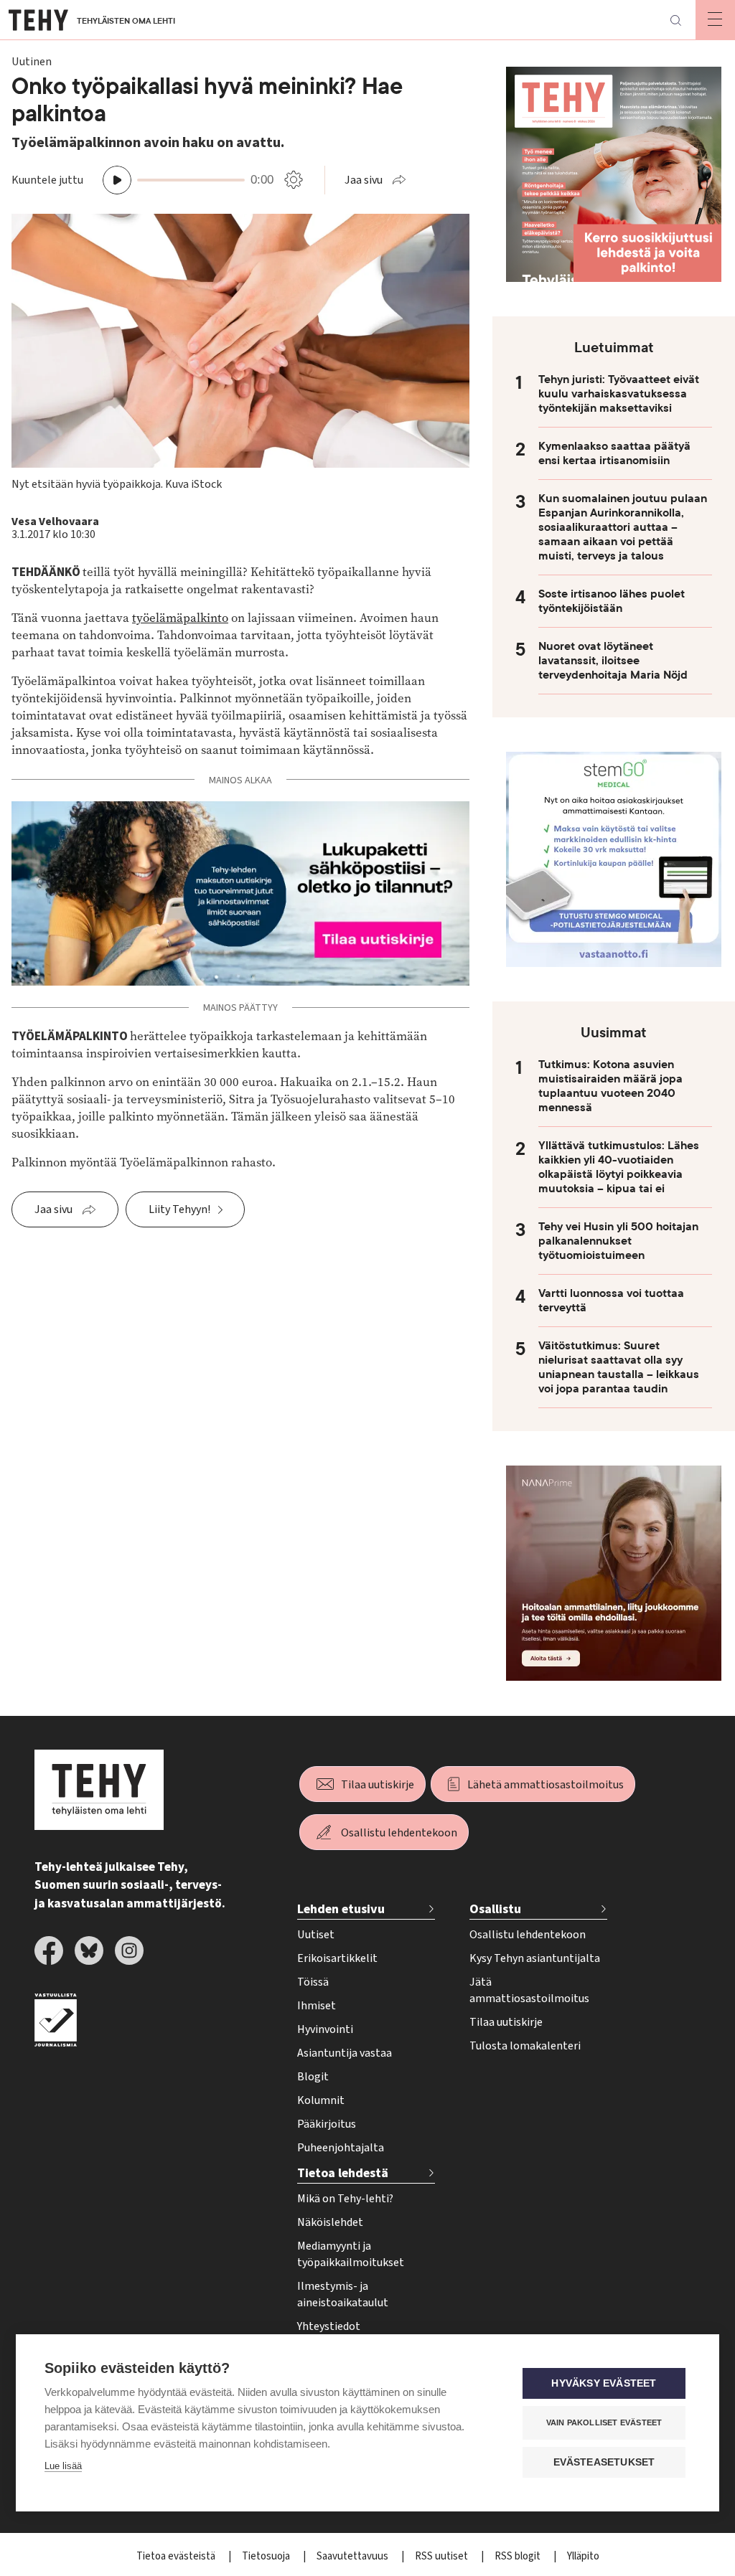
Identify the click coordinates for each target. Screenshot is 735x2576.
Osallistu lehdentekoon (399, 1833)
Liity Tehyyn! (179, 1209)
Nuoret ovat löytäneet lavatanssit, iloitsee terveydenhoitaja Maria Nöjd (613, 661)
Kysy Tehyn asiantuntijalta (535, 1958)
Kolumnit (321, 2100)
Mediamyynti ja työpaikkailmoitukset (351, 2254)
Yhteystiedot (329, 2326)
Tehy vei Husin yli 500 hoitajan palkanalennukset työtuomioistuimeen (618, 1241)
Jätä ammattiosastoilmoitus (529, 1990)
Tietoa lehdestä (343, 2173)
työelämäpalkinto (180, 618)
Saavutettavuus (354, 2556)
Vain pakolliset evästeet (604, 2422)
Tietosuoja (267, 2556)
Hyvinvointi (325, 2029)
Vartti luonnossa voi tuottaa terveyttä (611, 1301)
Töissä (313, 1982)
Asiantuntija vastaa (345, 2053)
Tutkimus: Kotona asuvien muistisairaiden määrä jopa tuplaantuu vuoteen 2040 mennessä (610, 1086)
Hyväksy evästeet (604, 2383)
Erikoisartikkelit (337, 1958)
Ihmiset (317, 2006)
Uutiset (316, 1935)
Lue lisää (63, 2466)
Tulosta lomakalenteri (525, 2046)
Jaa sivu (364, 180)
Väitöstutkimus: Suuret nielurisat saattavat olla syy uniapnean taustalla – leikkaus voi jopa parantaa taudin (619, 1367)
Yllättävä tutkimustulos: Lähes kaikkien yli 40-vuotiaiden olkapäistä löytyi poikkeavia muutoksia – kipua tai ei (619, 1167)
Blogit (313, 2077)
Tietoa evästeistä (177, 2556)
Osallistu (495, 1909)
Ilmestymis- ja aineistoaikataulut (343, 2294)
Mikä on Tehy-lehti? (345, 2199)
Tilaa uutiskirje (378, 1785)
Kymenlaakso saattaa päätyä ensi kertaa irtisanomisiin (614, 453)
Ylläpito (583, 2556)
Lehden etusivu (341, 1909)
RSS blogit (519, 2556)
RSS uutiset (443, 2556)
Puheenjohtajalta (341, 2148)
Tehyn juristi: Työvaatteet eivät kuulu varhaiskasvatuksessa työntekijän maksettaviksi (619, 394)
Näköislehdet (330, 2222)
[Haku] (675, 20)
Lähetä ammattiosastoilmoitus (546, 1785)
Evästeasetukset (604, 2462)
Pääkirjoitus (327, 2124)
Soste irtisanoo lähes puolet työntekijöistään (612, 601)
